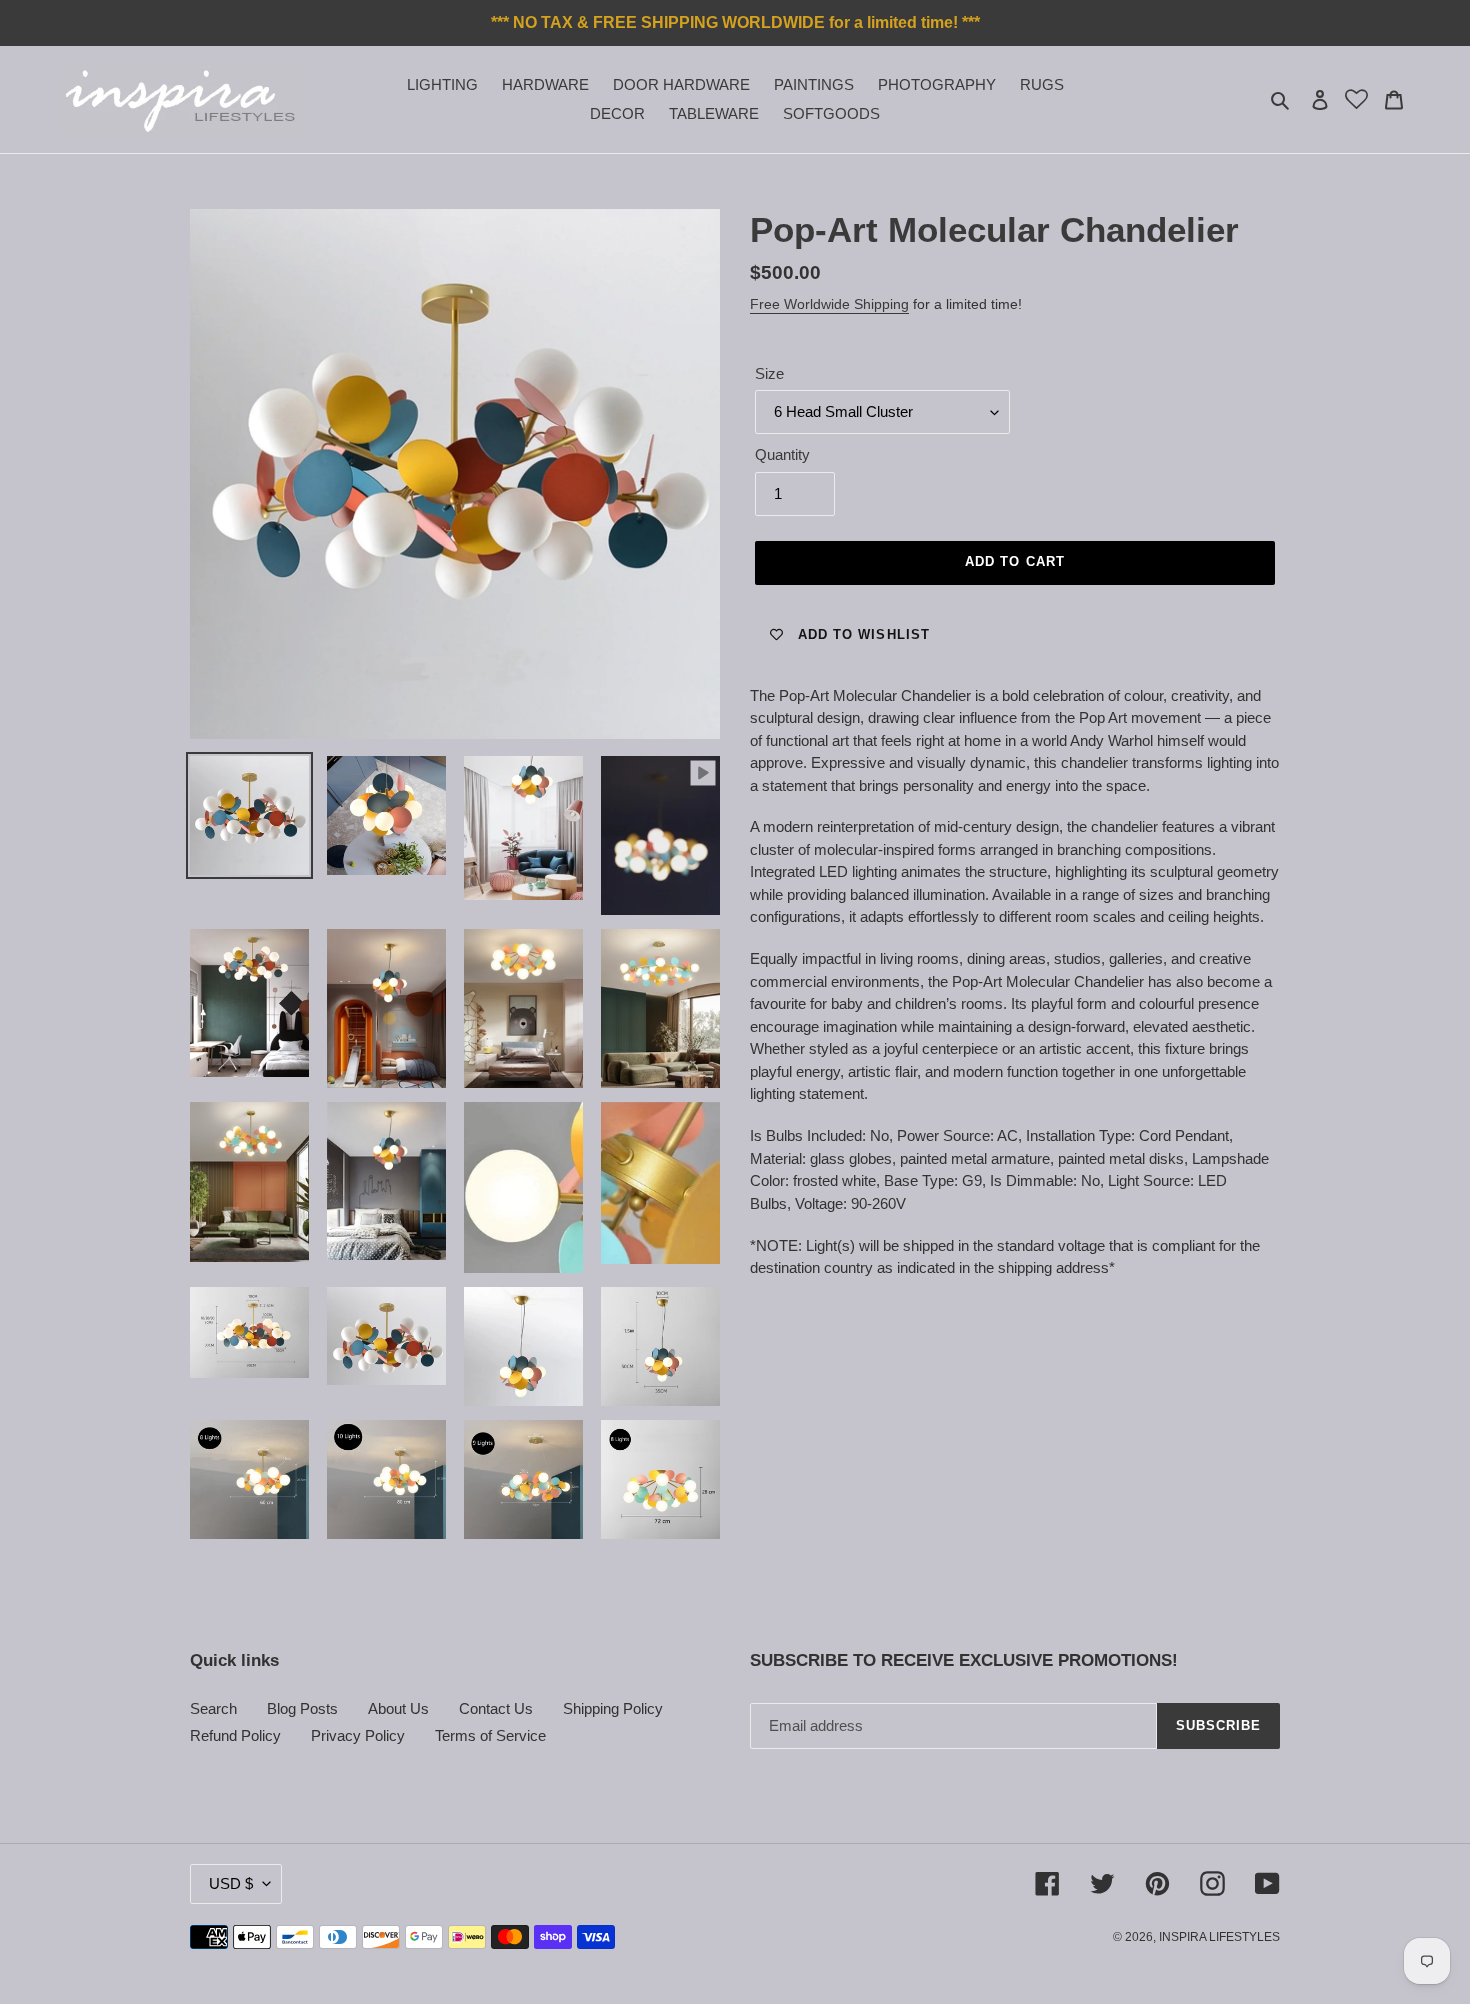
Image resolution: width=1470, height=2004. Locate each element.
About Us (398, 1708)
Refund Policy (235, 1735)
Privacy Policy (358, 1735)
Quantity (782, 454)
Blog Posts (302, 1708)
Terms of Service (490, 1735)
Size (769, 373)
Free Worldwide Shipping (829, 304)
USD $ (231, 1883)
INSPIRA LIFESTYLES (1219, 1937)
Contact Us (496, 1708)
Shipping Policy (613, 1708)
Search (213, 1708)
